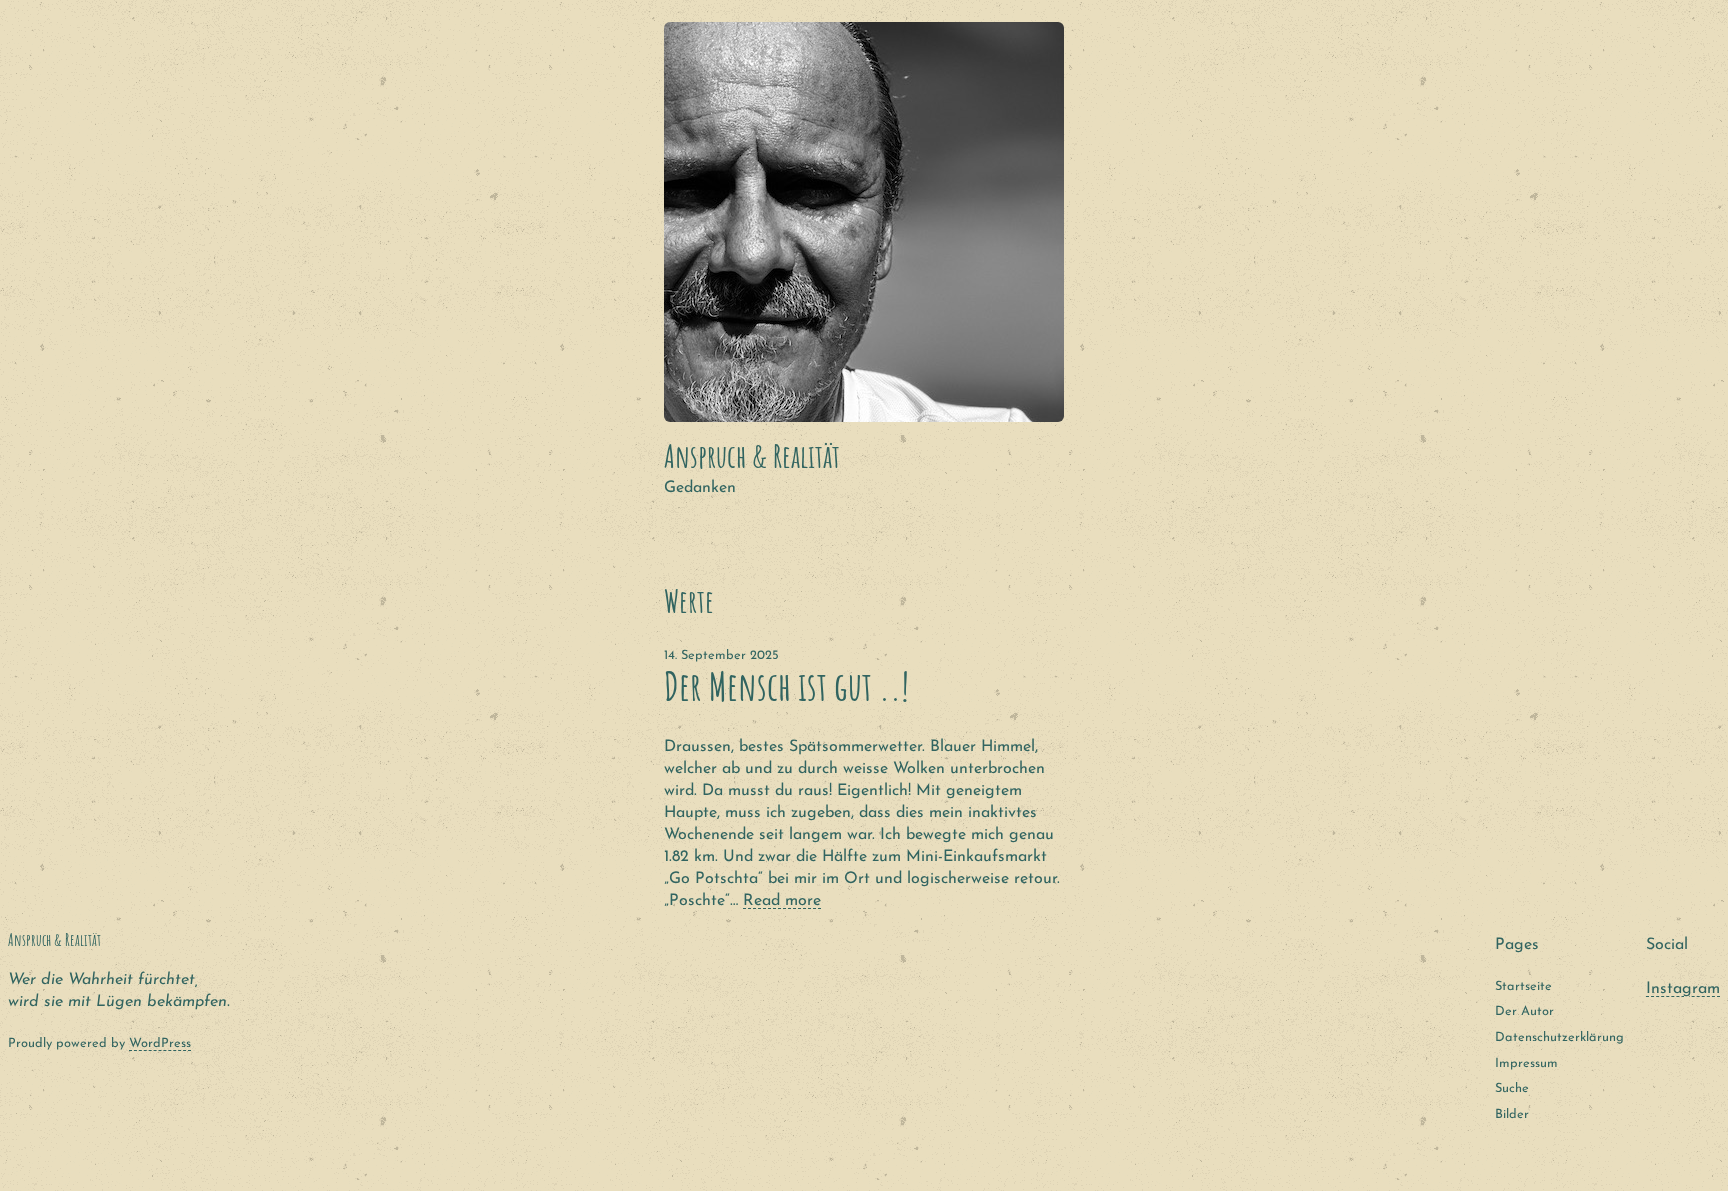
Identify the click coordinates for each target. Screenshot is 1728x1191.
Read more (782, 901)
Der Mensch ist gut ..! (786, 686)
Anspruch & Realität (752, 456)
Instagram (1683, 989)
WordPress (160, 1043)
